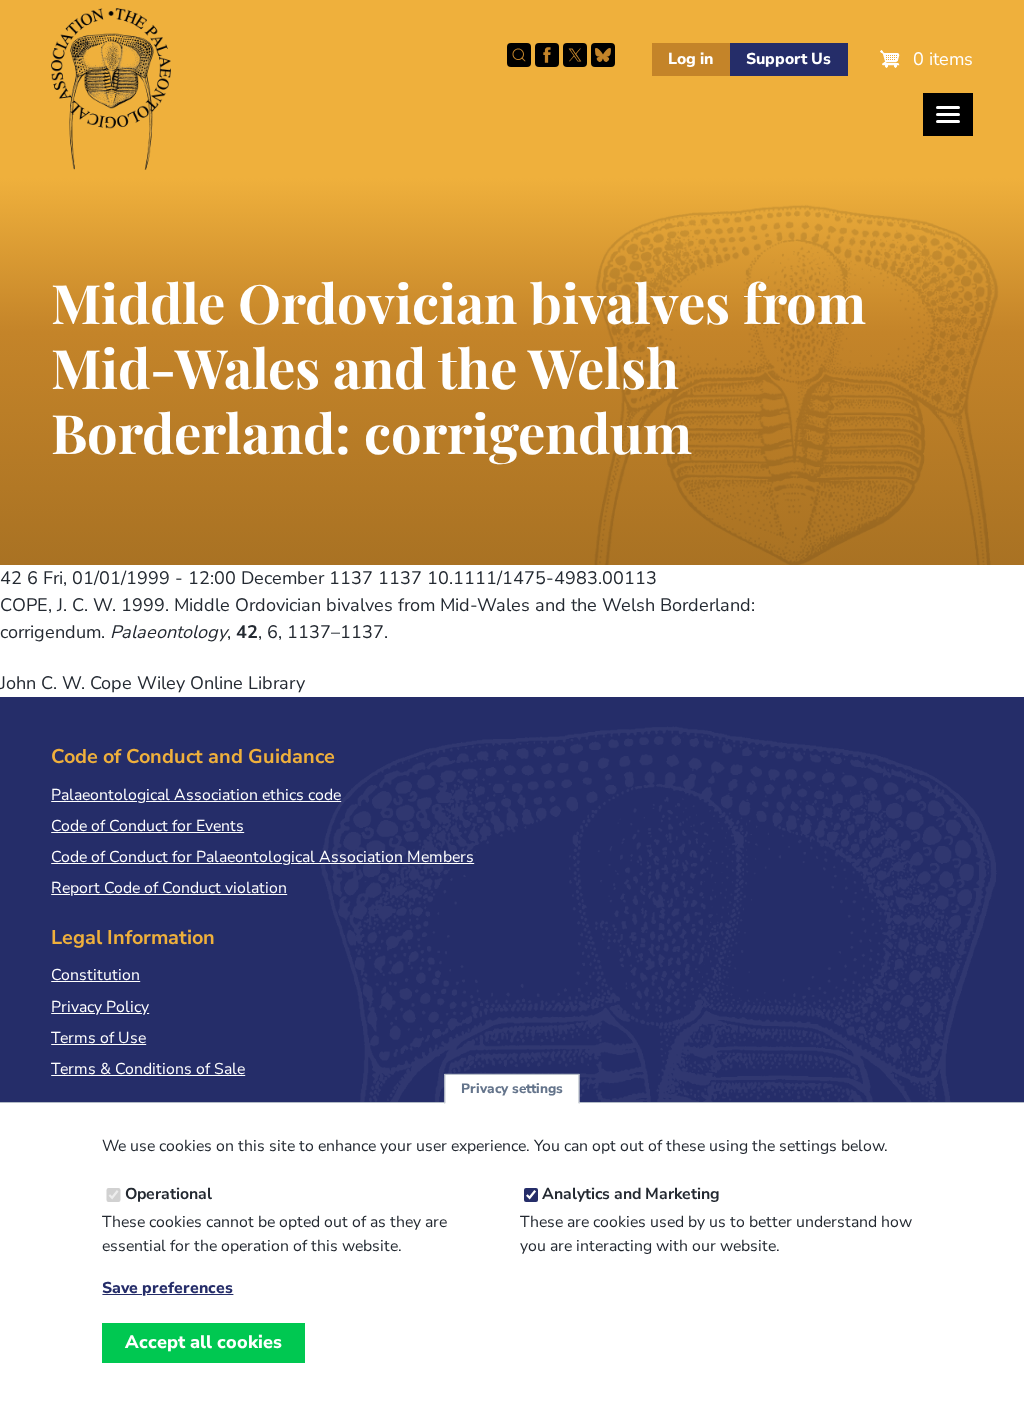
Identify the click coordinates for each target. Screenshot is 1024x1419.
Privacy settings (512, 1088)
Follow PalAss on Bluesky (603, 55)
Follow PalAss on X (575, 55)
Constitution (95, 975)
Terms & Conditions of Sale (148, 1069)
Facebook (547, 55)
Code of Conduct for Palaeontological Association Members (262, 857)
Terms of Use (98, 1038)
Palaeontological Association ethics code (196, 795)
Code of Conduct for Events (147, 826)
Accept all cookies (203, 1342)
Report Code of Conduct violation (169, 888)
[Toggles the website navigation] (948, 114)
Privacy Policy (100, 1007)
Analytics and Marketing (631, 1194)
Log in (690, 59)
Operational (168, 1194)
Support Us (788, 59)
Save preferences (167, 1288)
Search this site (519, 55)
